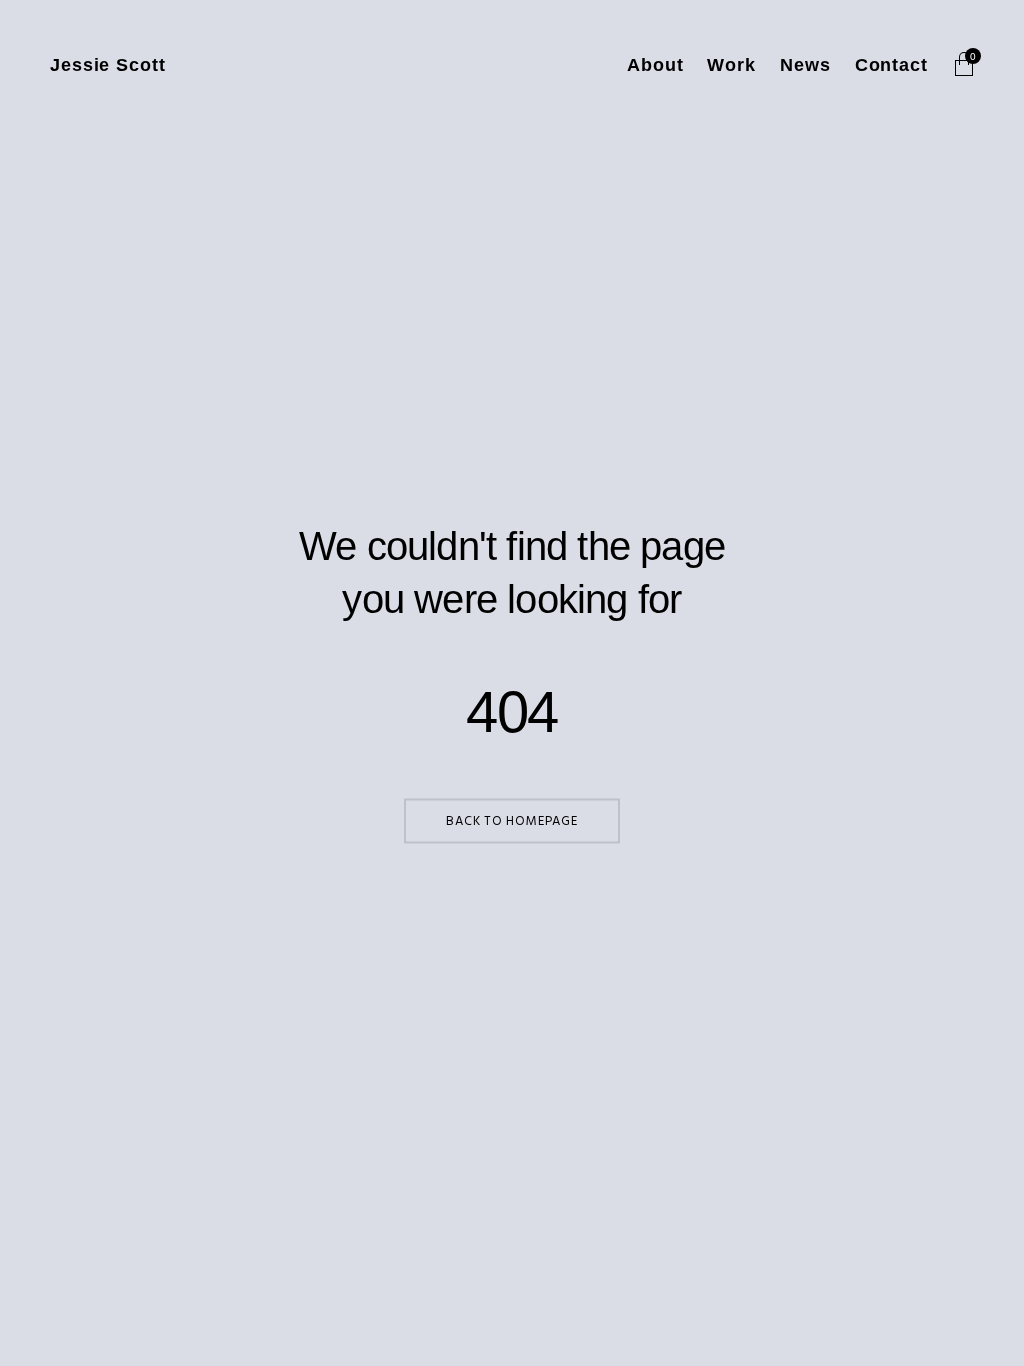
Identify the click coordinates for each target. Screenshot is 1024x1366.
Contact (891, 65)
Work (731, 65)
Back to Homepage (511, 821)
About (655, 65)
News (805, 65)
